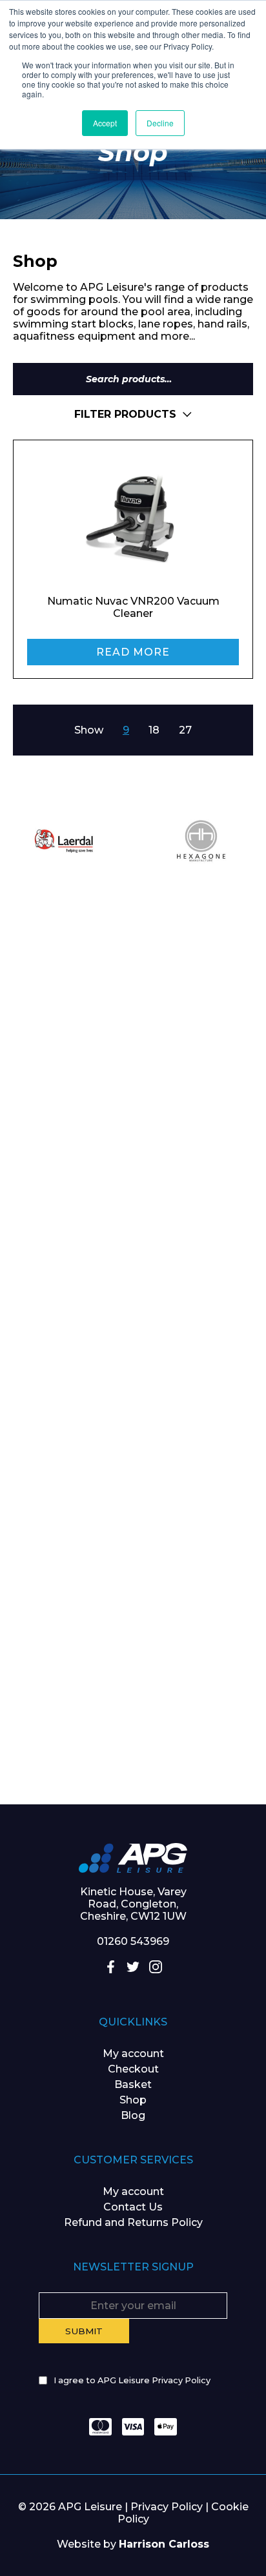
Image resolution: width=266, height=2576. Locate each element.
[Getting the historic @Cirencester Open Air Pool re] (133, 1128)
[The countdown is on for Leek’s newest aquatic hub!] (133, 1722)
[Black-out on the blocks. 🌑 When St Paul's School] (133, 1276)
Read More (133, 652)
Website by (133, 2544)
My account (133, 2054)
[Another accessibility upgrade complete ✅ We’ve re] (133, 979)
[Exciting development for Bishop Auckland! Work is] (133, 1425)
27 (185, 730)
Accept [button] (105, 123)
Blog (133, 2115)
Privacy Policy (167, 2507)
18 (154, 730)
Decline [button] (160, 123)
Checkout (133, 2069)
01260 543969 (133, 1941)
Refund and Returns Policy (133, 2222)
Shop (133, 2100)
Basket (133, 2084)
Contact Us (133, 2207)
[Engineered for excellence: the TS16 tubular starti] (133, 1574)
